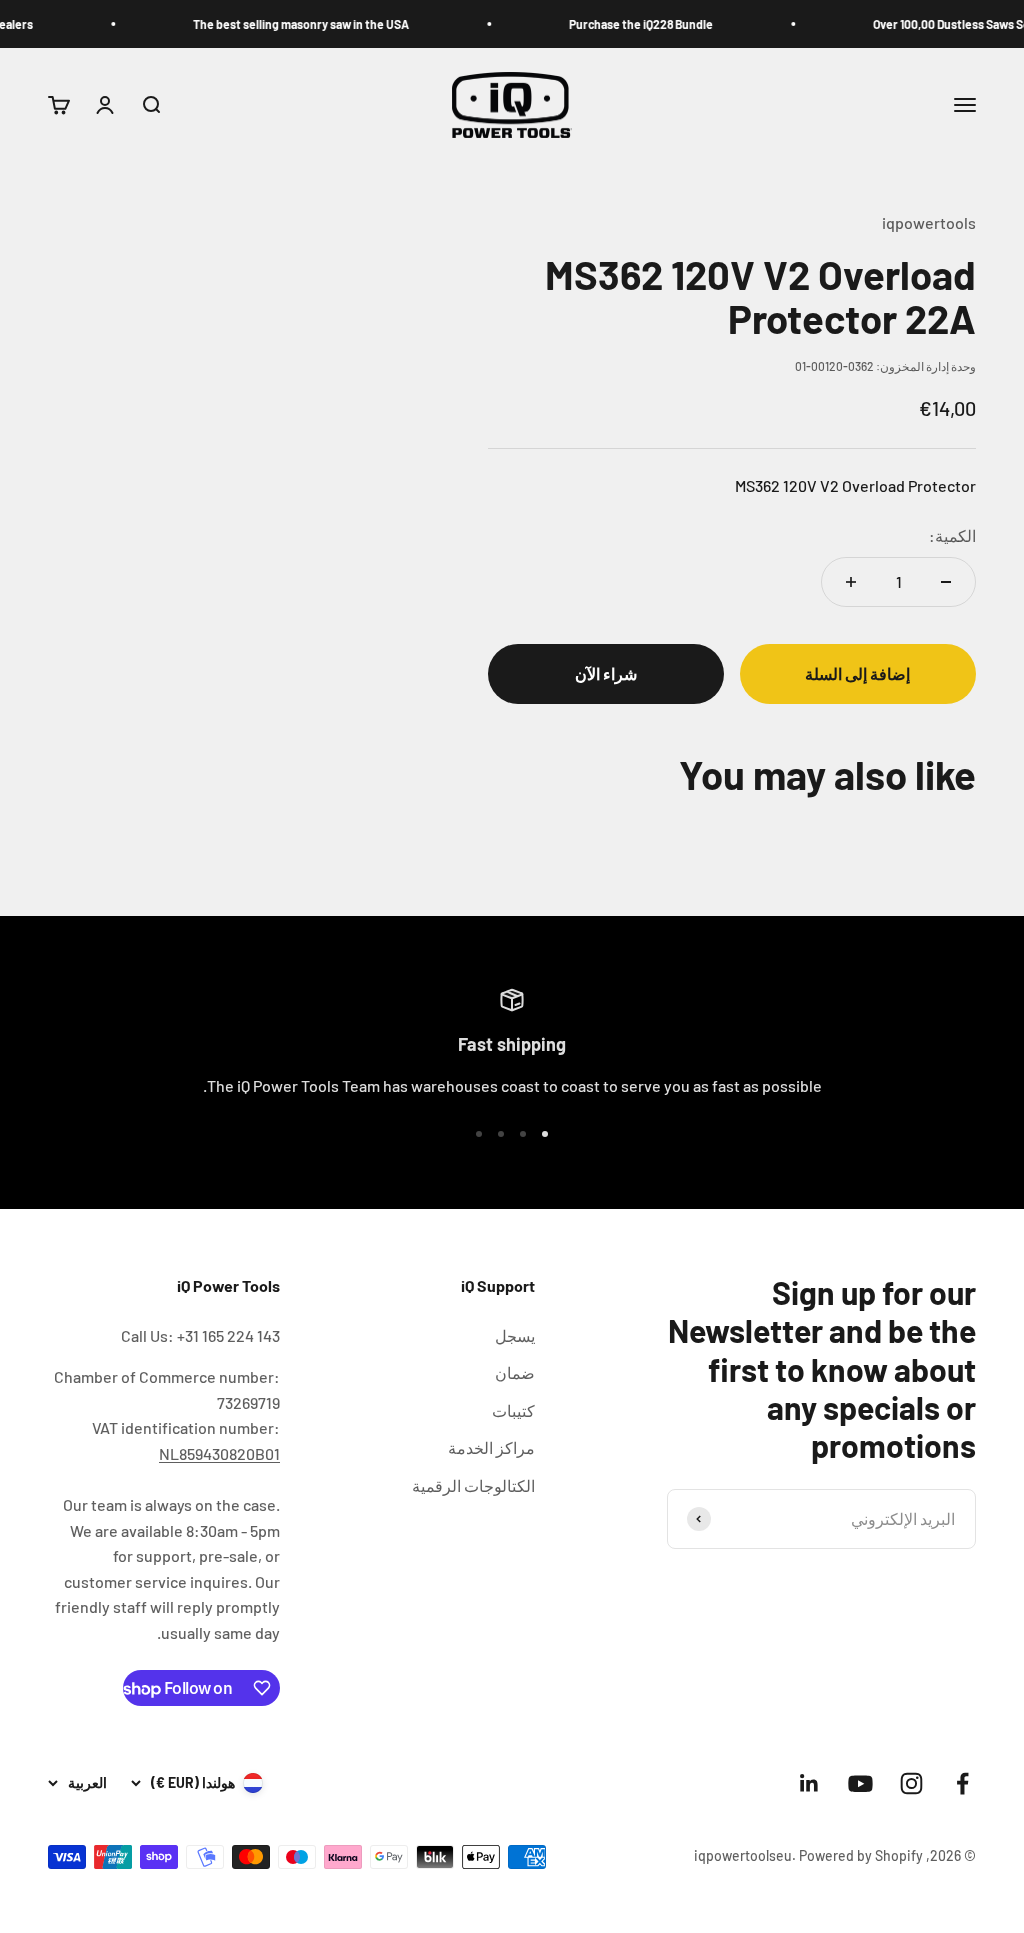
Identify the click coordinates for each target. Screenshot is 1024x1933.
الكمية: (952, 535)
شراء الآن (606, 673)
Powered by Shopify (861, 1855)
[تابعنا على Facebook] (962, 1783)
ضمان (515, 1372)
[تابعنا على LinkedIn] (809, 1783)
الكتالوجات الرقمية (473, 1485)
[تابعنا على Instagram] (911, 1783)
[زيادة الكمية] (851, 582)
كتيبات (513, 1410)
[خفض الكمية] (946, 582)
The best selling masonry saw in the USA (318, 24)
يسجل (515, 1335)
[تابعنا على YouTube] (860, 1783)
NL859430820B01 (219, 1453)
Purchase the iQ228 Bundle (658, 24)
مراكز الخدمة (491, 1447)
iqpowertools (929, 222)
